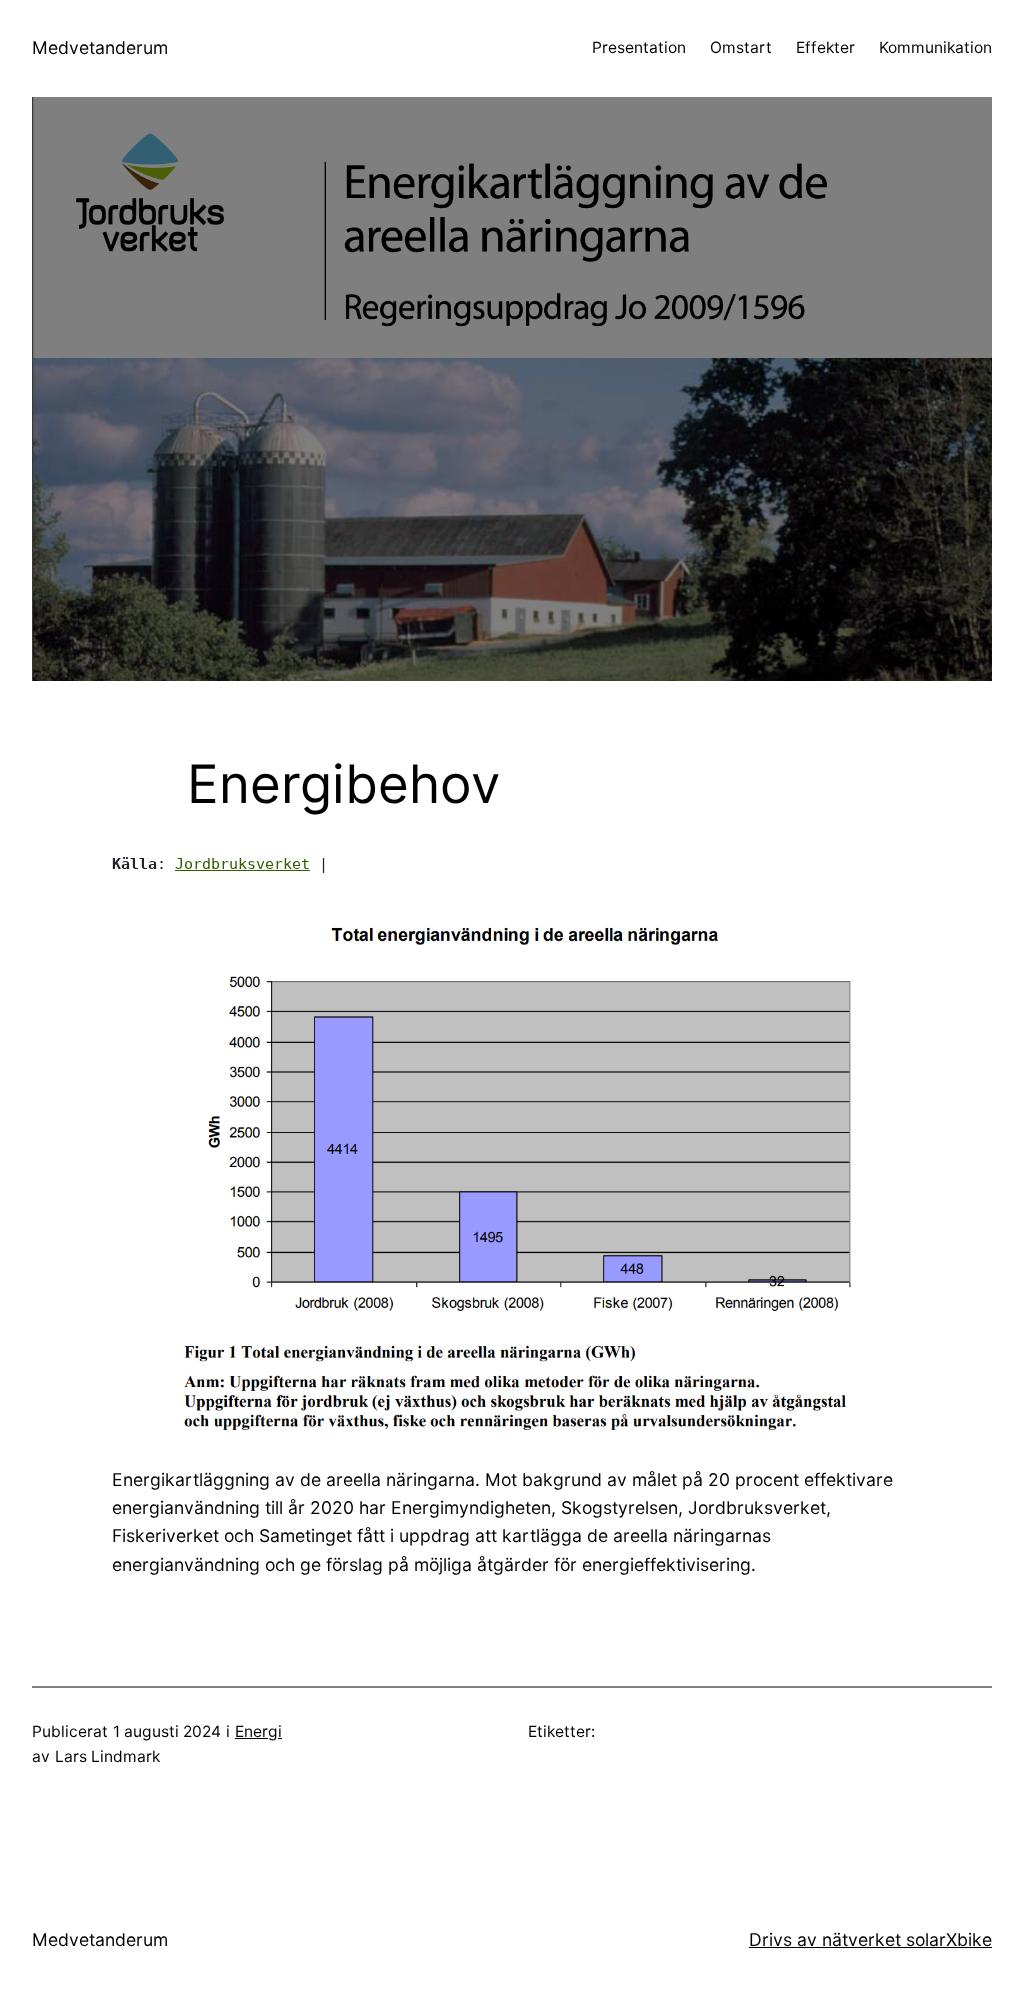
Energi (258, 1731)
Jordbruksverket (242, 864)
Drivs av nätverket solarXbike (870, 1939)
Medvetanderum (100, 47)
